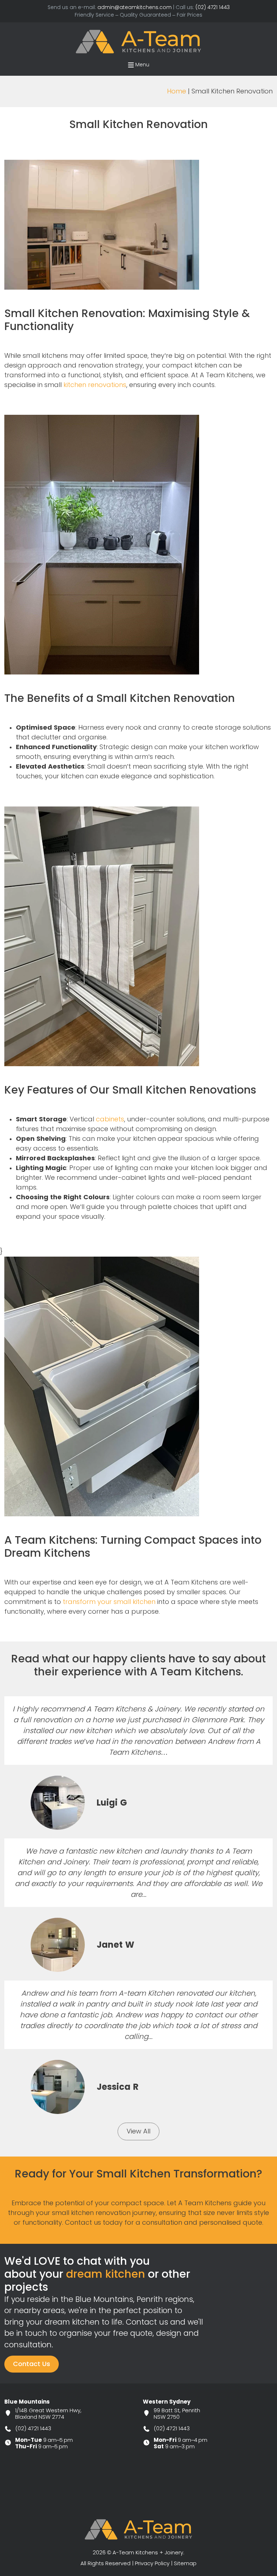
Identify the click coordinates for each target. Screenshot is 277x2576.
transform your (109, 1602)
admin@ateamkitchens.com (135, 7)
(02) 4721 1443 (213, 7)
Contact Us (32, 2364)
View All (138, 2131)
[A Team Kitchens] (138, 41)
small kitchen (135, 1602)
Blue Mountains (27, 2402)
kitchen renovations (95, 385)
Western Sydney (167, 2402)
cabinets (110, 1119)
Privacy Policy (152, 2563)
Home (177, 91)
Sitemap (185, 2563)
